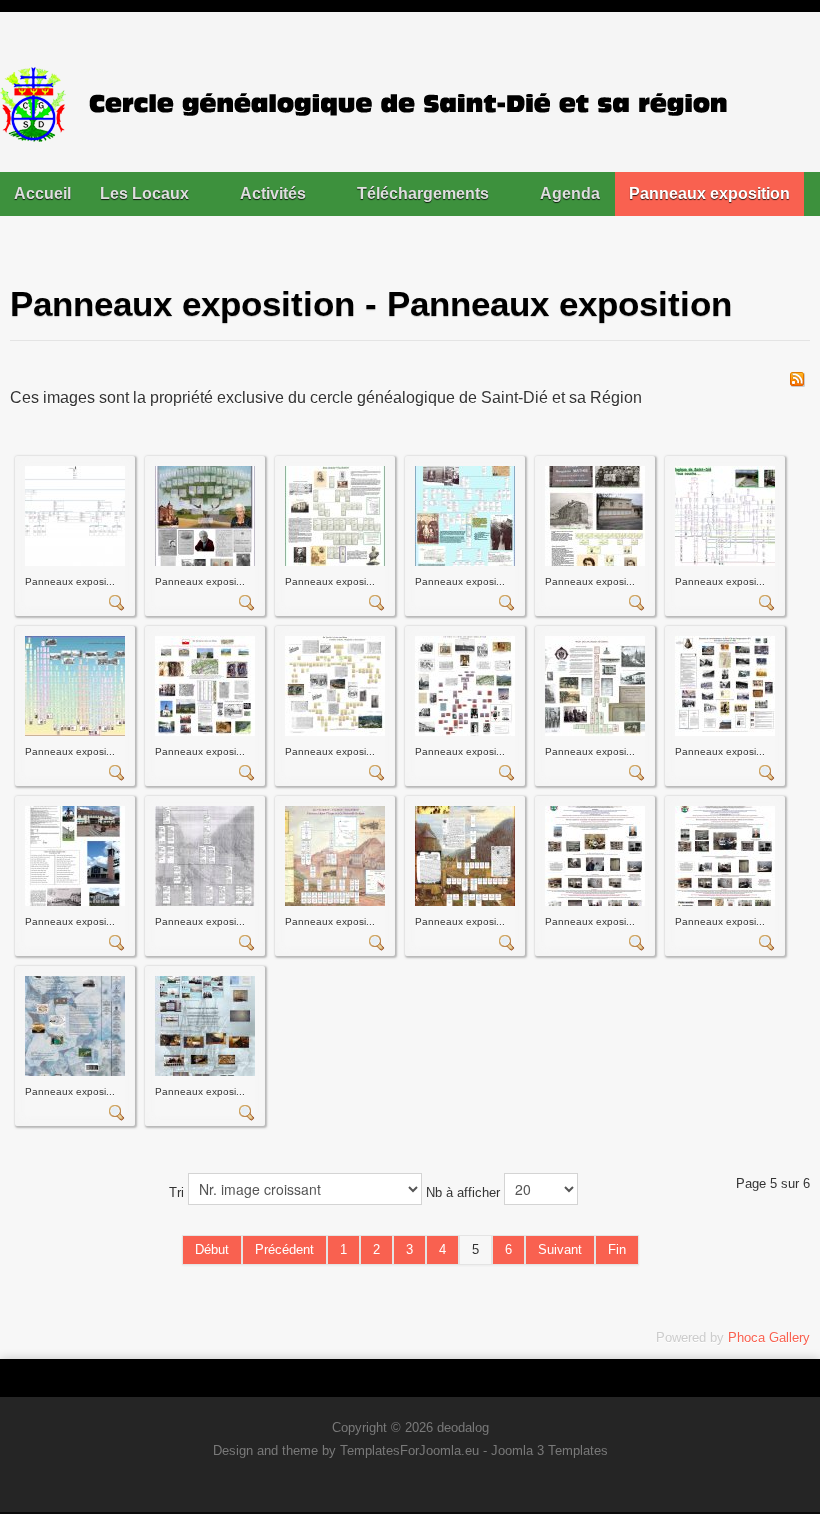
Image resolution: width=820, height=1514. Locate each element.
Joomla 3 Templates (549, 1450)
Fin (617, 1249)
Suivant (560, 1249)
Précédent (284, 1249)
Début (212, 1249)
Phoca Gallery (769, 1337)
